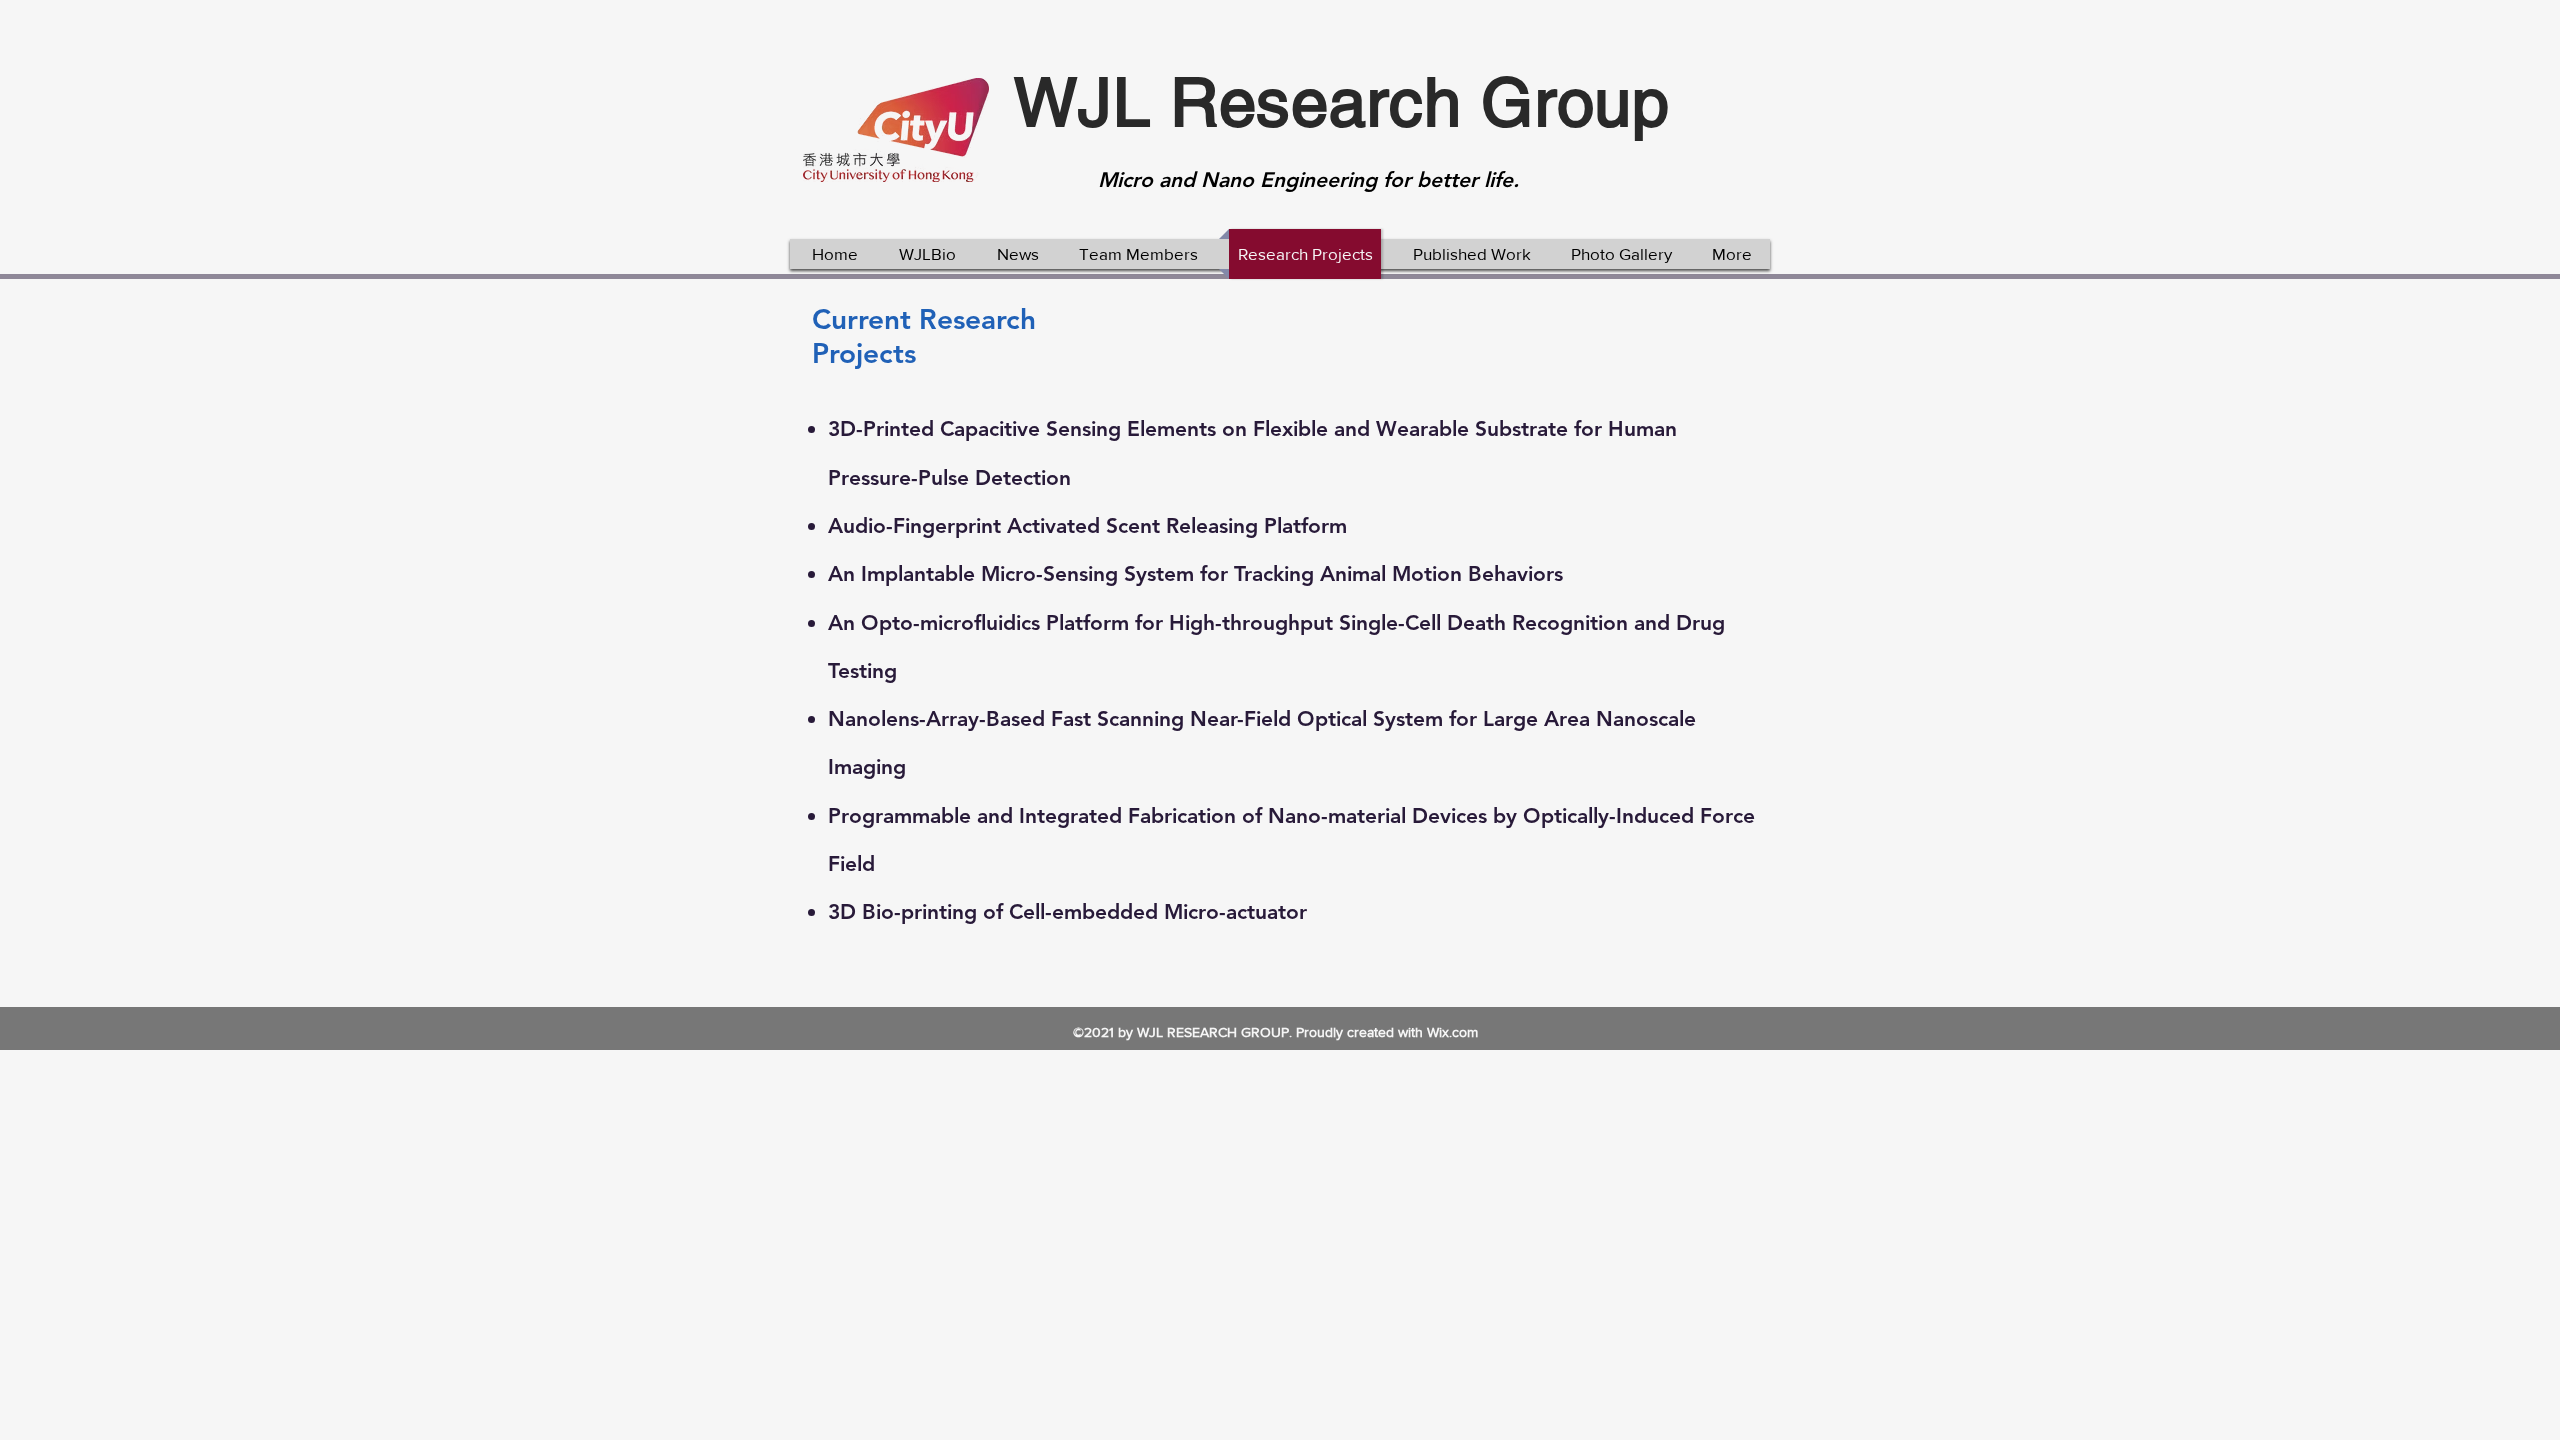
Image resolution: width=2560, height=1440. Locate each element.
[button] (927, 254)
